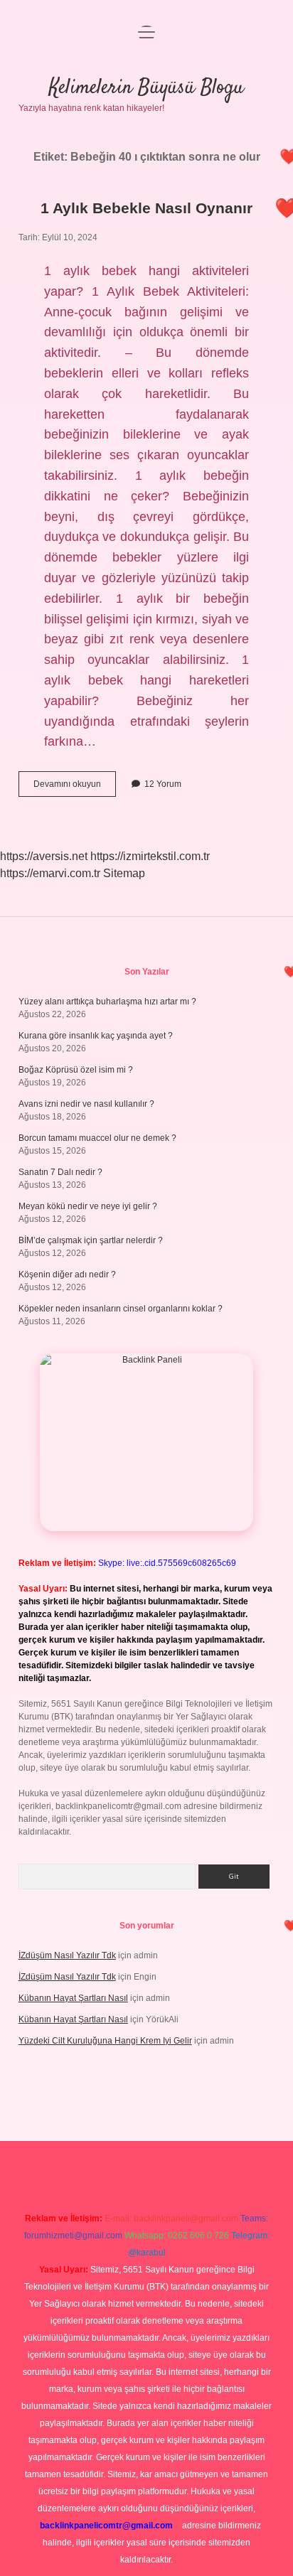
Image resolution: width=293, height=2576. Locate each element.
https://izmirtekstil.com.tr (150, 856)
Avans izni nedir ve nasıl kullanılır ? (86, 1104)
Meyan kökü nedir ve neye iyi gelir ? (88, 1206)
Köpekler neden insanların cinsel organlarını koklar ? (121, 1309)
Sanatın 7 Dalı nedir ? (60, 1172)
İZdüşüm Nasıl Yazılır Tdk (67, 1955)
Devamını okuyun (75, 788)
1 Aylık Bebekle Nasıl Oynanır (146, 208)
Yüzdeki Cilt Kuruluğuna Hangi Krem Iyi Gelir (105, 2041)
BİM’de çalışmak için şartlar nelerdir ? (91, 1240)
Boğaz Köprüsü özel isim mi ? (76, 1070)
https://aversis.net (44, 856)
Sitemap (124, 873)
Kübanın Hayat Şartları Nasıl (73, 1998)
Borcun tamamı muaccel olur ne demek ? (97, 1138)
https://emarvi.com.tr (50, 873)
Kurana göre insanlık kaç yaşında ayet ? (96, 1036)
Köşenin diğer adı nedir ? (67, 1274)
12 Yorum (163, 784)
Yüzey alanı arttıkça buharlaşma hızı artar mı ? (107, 1002)
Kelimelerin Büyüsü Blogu (146, 88)
